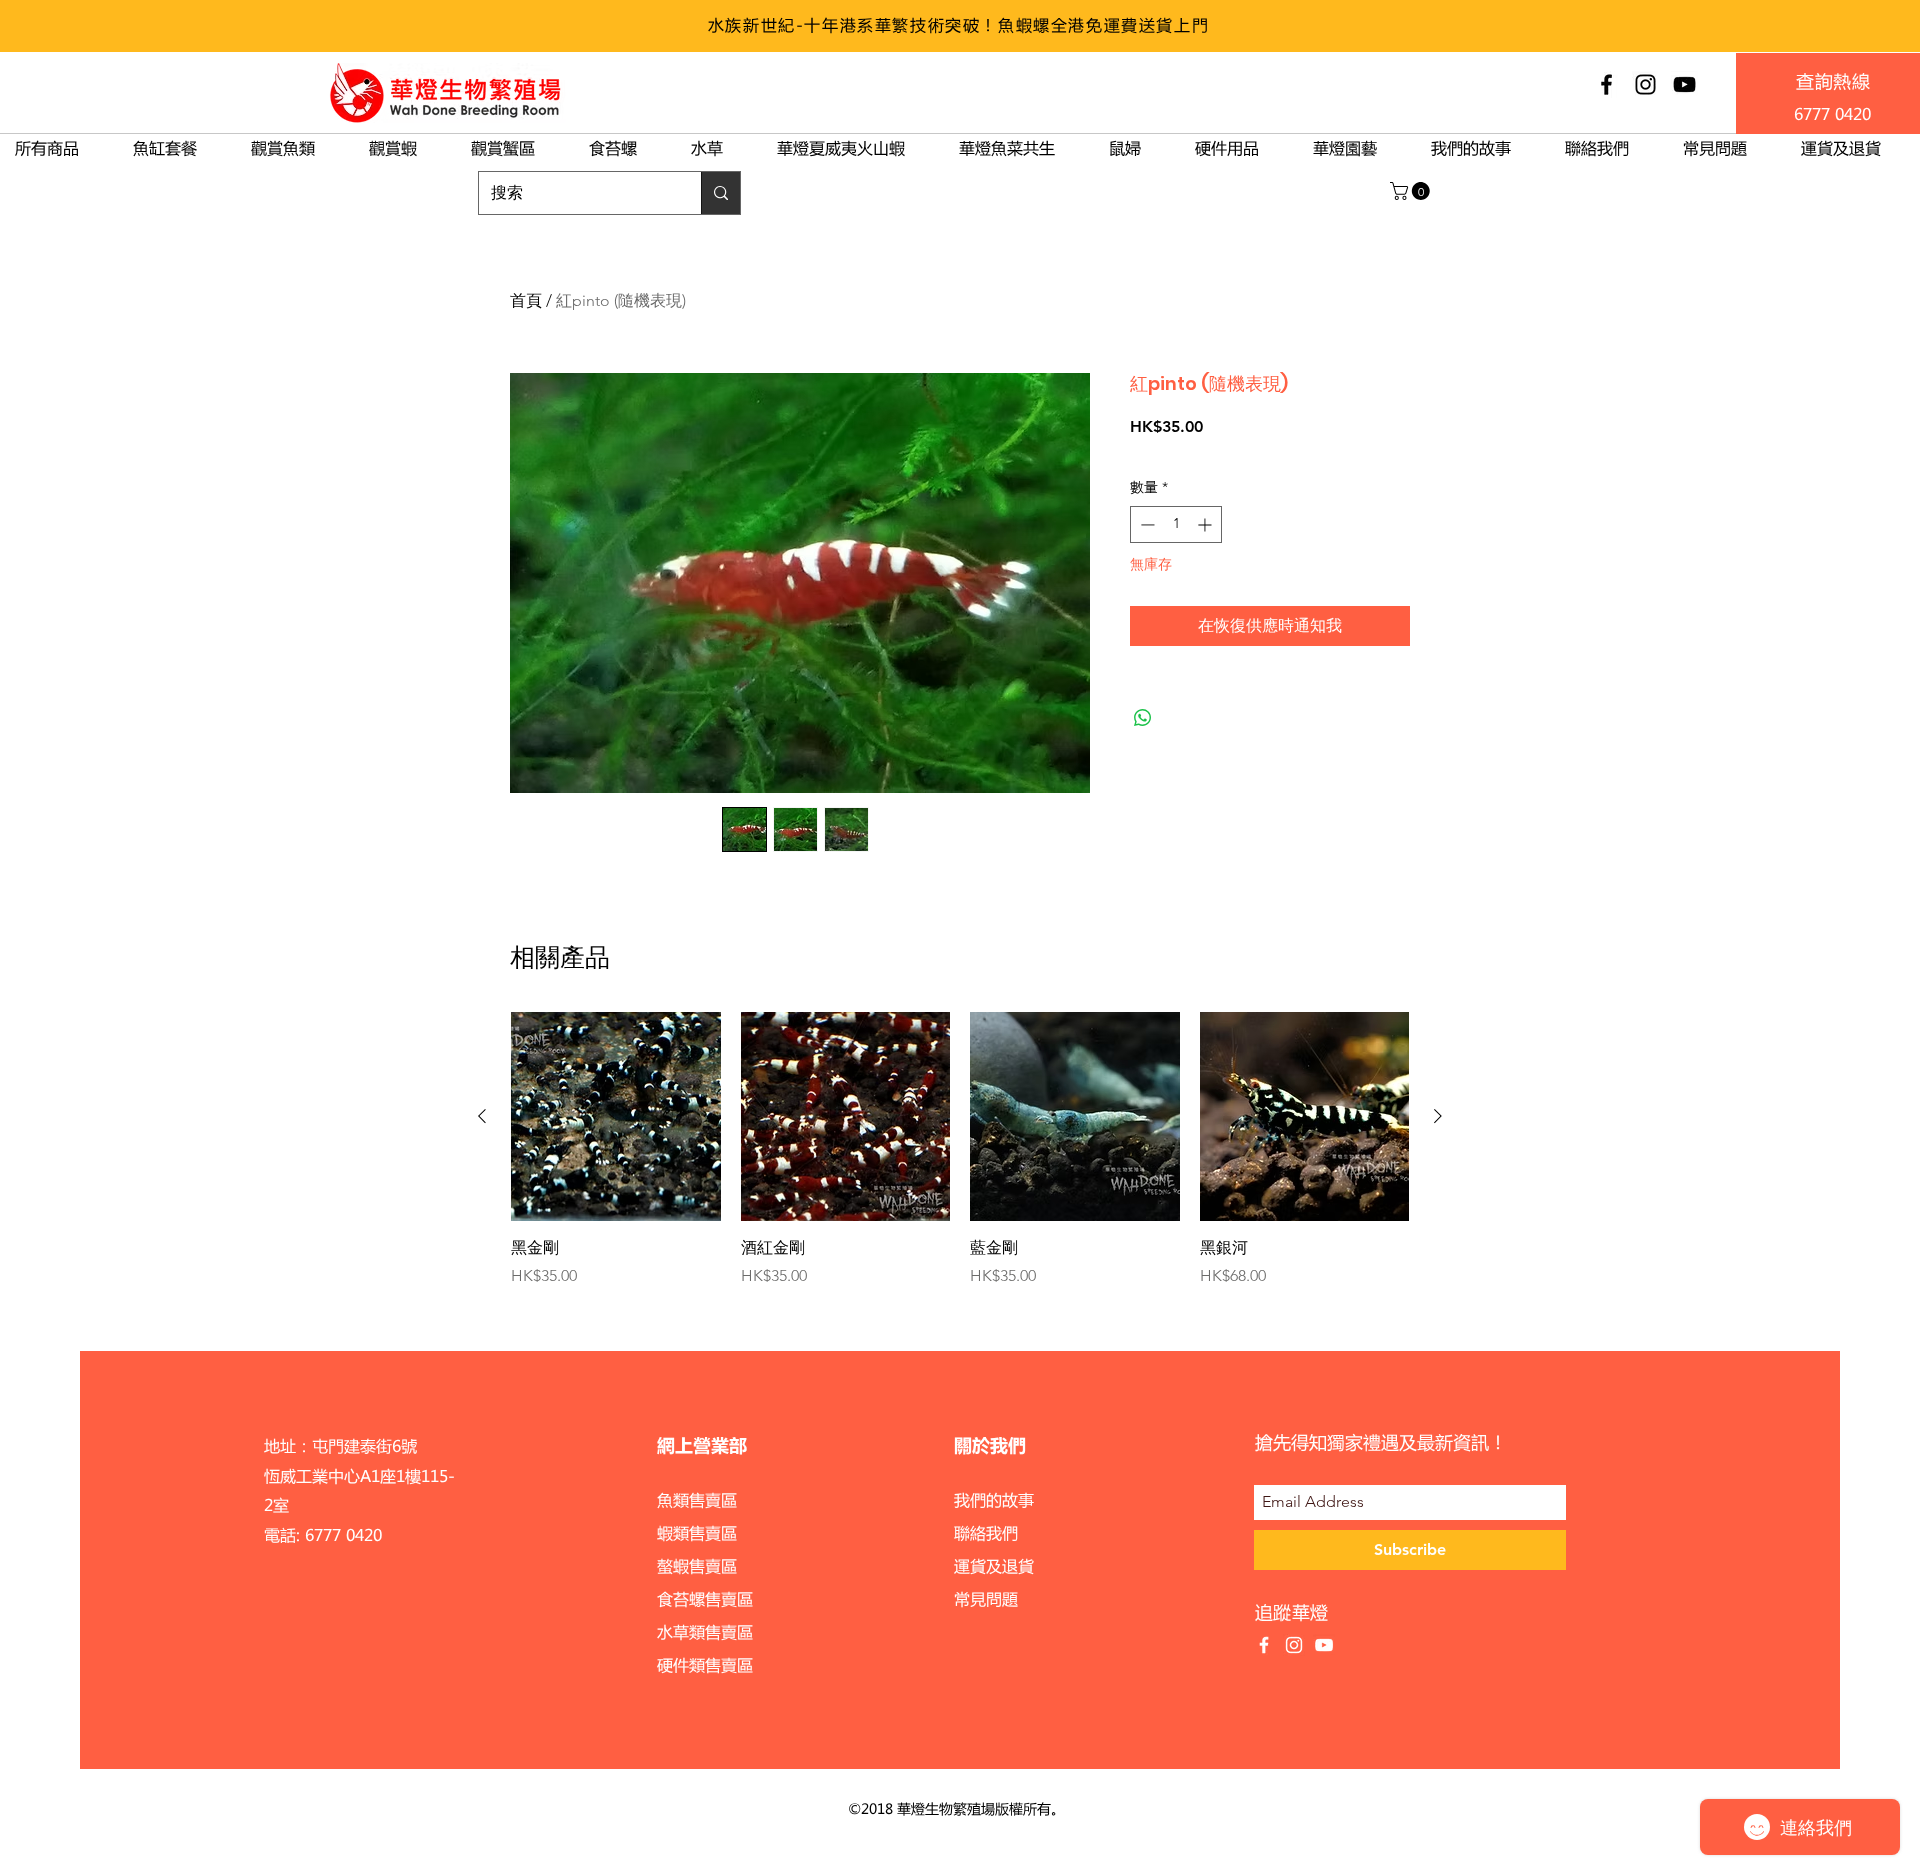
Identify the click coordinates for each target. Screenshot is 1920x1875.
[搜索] (720, 193)
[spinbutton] (1176, 524)
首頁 (526, 300)
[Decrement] (1145, 524)
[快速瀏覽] (616, 1117)
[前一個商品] (482, 1116)
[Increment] (1206, 524)
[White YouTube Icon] (1324, 1645)
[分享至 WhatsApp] (1143, 718)
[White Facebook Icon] (1264, 1645)
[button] (1412, 191)
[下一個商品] (1438, 1116)
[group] (960, 1150)
